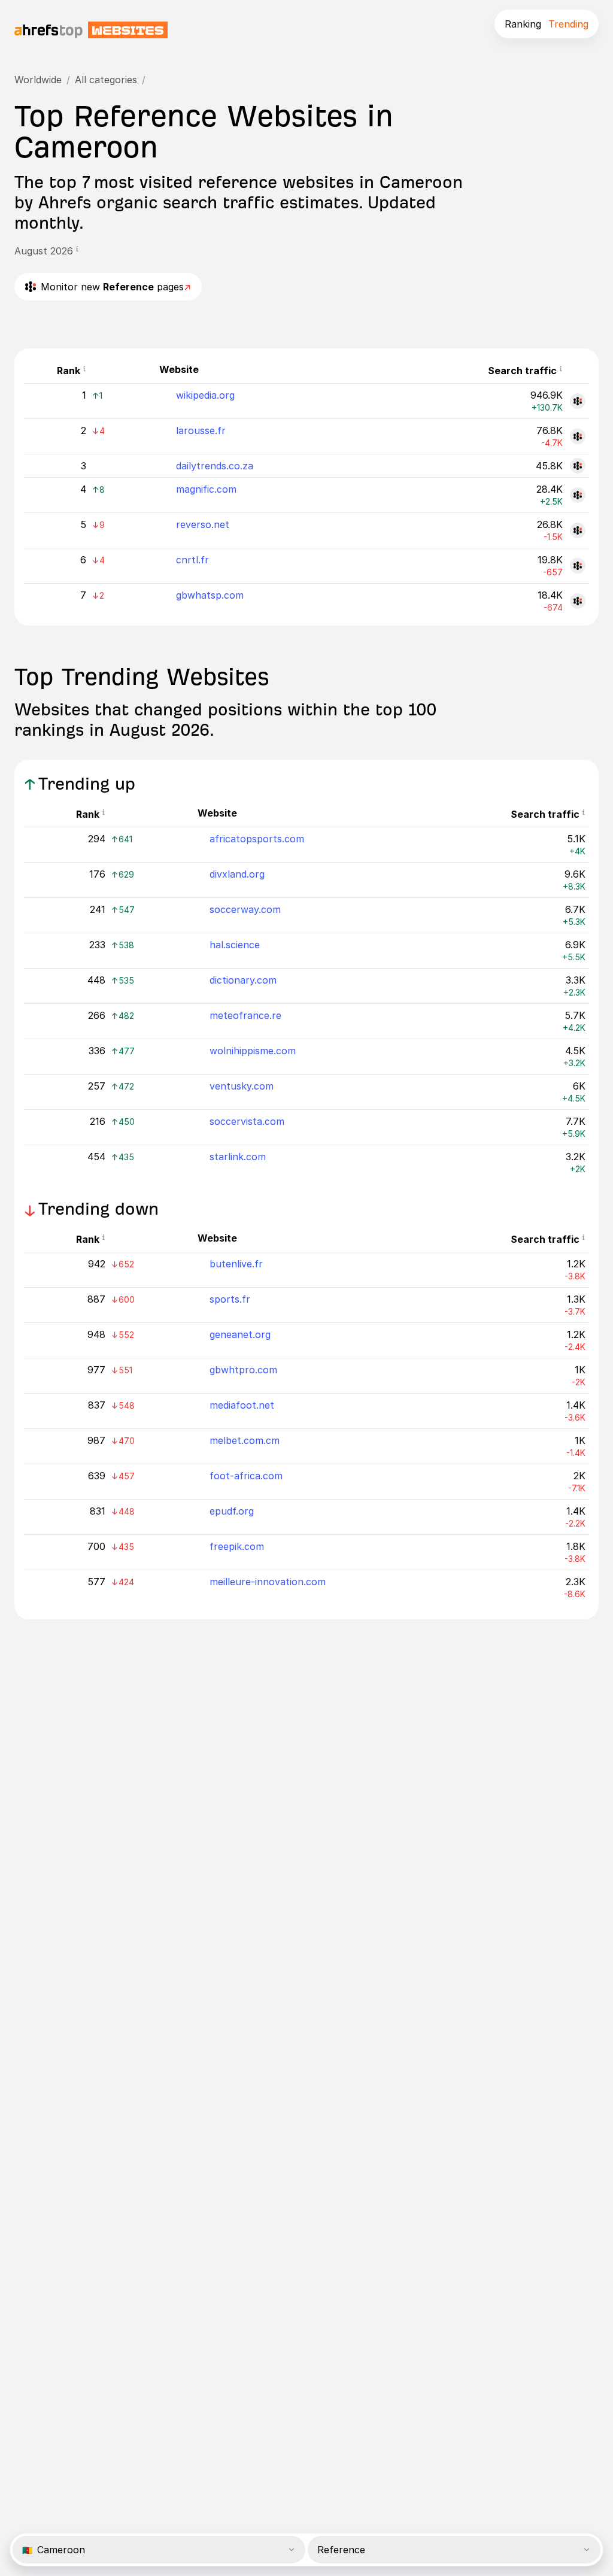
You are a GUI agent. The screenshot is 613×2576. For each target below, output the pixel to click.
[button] (77, 251)
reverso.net (203, 524)
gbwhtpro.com (243, 1370)
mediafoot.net (242, 1405)
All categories (106, 80)
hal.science (235, 945)
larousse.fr (201, 430)
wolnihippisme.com (253, 1051)
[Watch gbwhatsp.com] (578, 601)
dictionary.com (243, 980)
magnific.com (206, 489)
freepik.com (237, 1546)
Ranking (523, 24)
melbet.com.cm (245, 1440)
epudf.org (232, 1511)
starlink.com (238, 1157)
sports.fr (230, 1299)
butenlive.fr (236, 1264)
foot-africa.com (246, 1476)
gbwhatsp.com (210, 595)
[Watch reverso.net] (578, 530)
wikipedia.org (205, 395)
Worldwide (38, 80)
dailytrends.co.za (215, 466)
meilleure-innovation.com (268, 1582)
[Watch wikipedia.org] (578, 401)
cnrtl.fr (192, 560)
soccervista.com (247, 1121)
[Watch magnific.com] (578, 495)
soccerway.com (245, 909)
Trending (568, 24)
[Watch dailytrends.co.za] (578, 466)
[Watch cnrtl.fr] (578, 566)
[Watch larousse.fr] (578, 436)
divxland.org (237, 874)
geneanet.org (240, 1334)
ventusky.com (242, 1086)
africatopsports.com (257, 839)
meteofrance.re (245, 1015)
